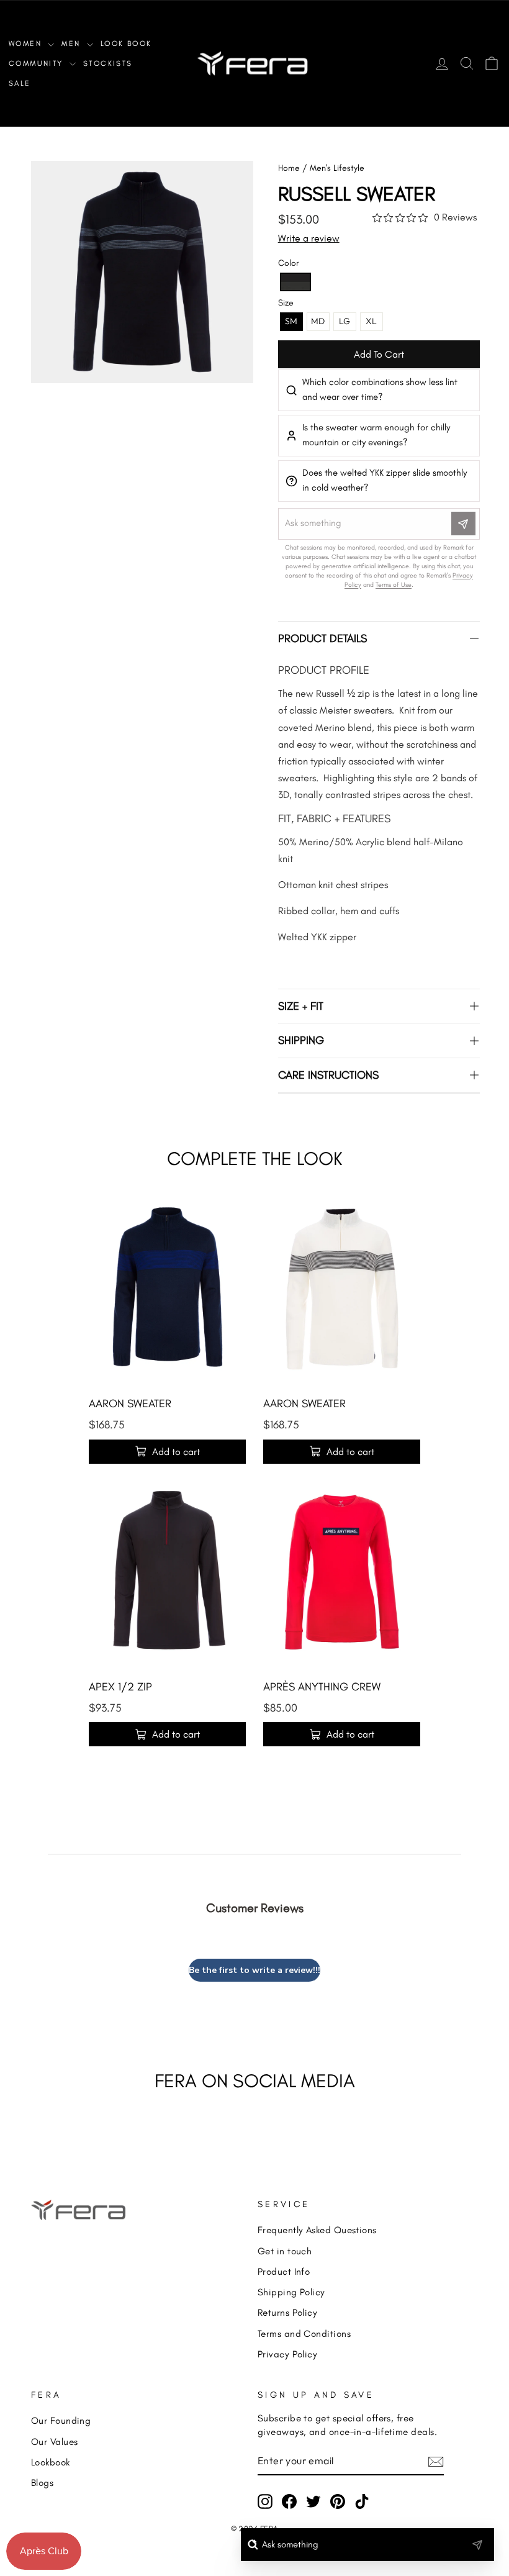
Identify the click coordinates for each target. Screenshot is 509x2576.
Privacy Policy (287, 2354)
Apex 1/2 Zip (120, 1687)
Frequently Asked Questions (317, 2230)
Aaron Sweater (130, 1404)
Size (286, 303)
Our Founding (61, 2420)
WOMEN (27, 43)
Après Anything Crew (322, 1687)
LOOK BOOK (126, 43)
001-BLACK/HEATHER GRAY (295, 282)
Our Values (55, 2442)
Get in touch (285, 2251)
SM (291, 321)
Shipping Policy (291, 2292)
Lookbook (51, 2462)
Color (288, 263)
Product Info (284, 2271)
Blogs (42, 2483)
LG (345, 321)
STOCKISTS (108, 63)
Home (289, 168)
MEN (73, 43)
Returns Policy (287, 2312)
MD (318, 321)
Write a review (309, 238)
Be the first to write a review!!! (254, 1970)
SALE (20, 83)
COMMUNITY (38, 63)
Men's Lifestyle (337, 168)
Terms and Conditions (304, 2333)
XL (371, 321)
